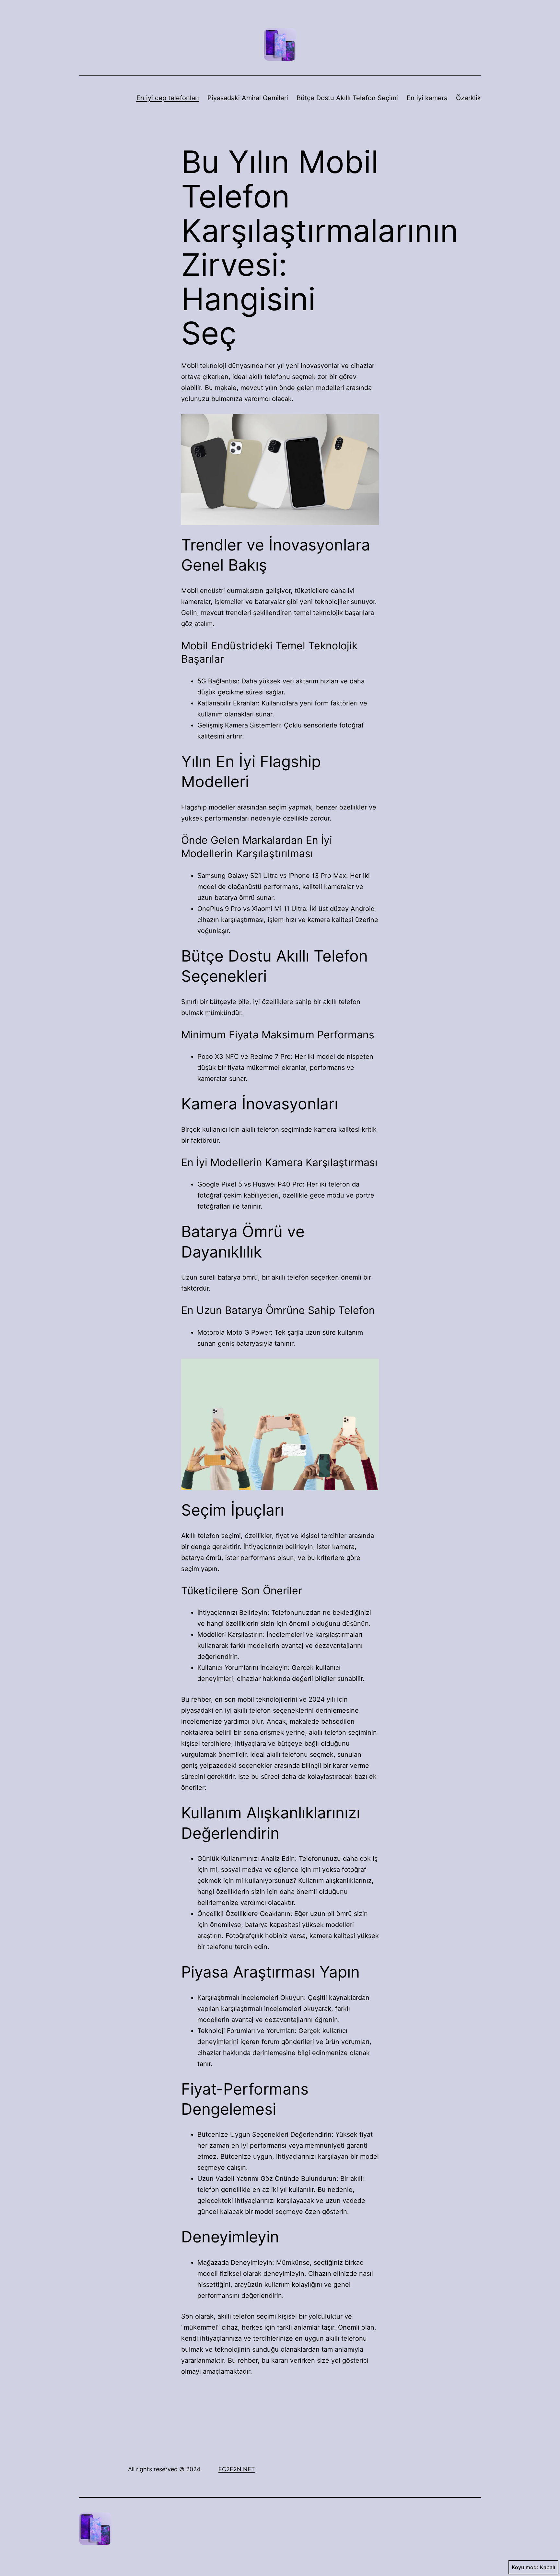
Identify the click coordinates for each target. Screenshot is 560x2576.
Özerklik (468, 98)
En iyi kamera (427, 98)
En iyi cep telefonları (168, 98)
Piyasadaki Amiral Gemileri (248, 98)
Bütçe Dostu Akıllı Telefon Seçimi (347, 98)
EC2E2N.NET (237, 2469)
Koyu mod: (525, 2567)
